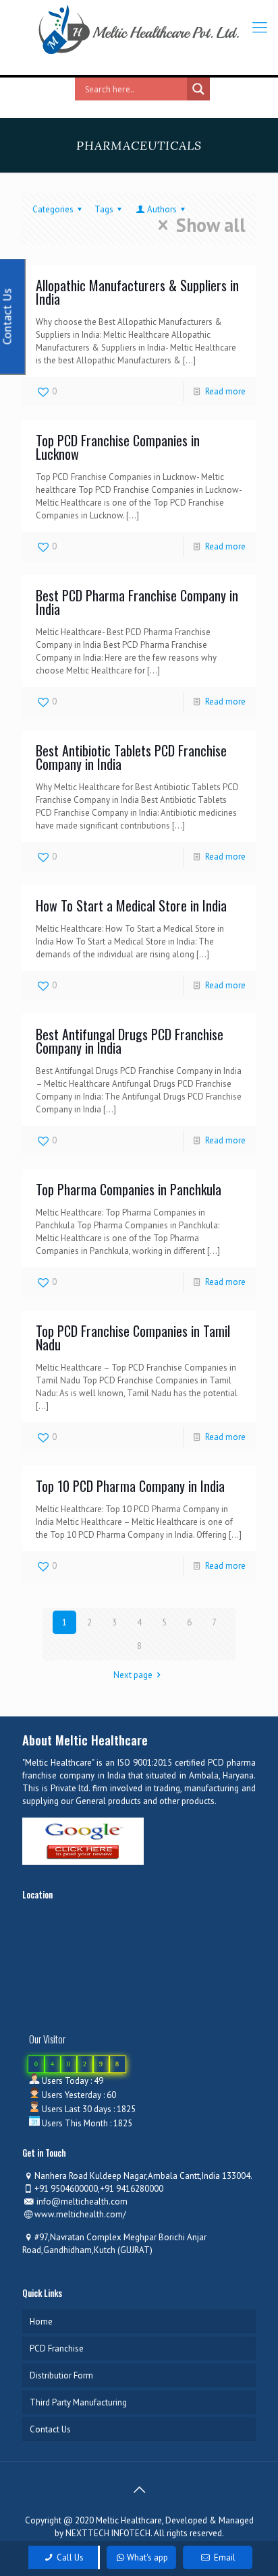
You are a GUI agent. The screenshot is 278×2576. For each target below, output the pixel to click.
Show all (211, 225)
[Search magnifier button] (198, 89)
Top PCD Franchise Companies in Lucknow (118, 447)
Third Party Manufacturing (78, 2402)
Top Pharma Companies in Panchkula (129, 1189)
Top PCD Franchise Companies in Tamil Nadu (133, 1338)
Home (41, 2322)
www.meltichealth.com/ (80, 2214)
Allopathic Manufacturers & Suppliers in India (137, 292)
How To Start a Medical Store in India (131, 905)
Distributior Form (61, 2375)
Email (224, 2557)
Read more (225, 391)
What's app (147, 2557)
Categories (53, 209)
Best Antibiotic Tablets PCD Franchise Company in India (131, 757)
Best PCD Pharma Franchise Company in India (137, 602)
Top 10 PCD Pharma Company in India (130, 1486)
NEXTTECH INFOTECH (107, 2533)
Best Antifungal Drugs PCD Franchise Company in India (130, 1041)
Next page (133, 1675)
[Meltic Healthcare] (139, 30)
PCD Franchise (57, 2348)
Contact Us (50, 2429)
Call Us (69, 2557)
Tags (104, 209)
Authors (162, 209)
